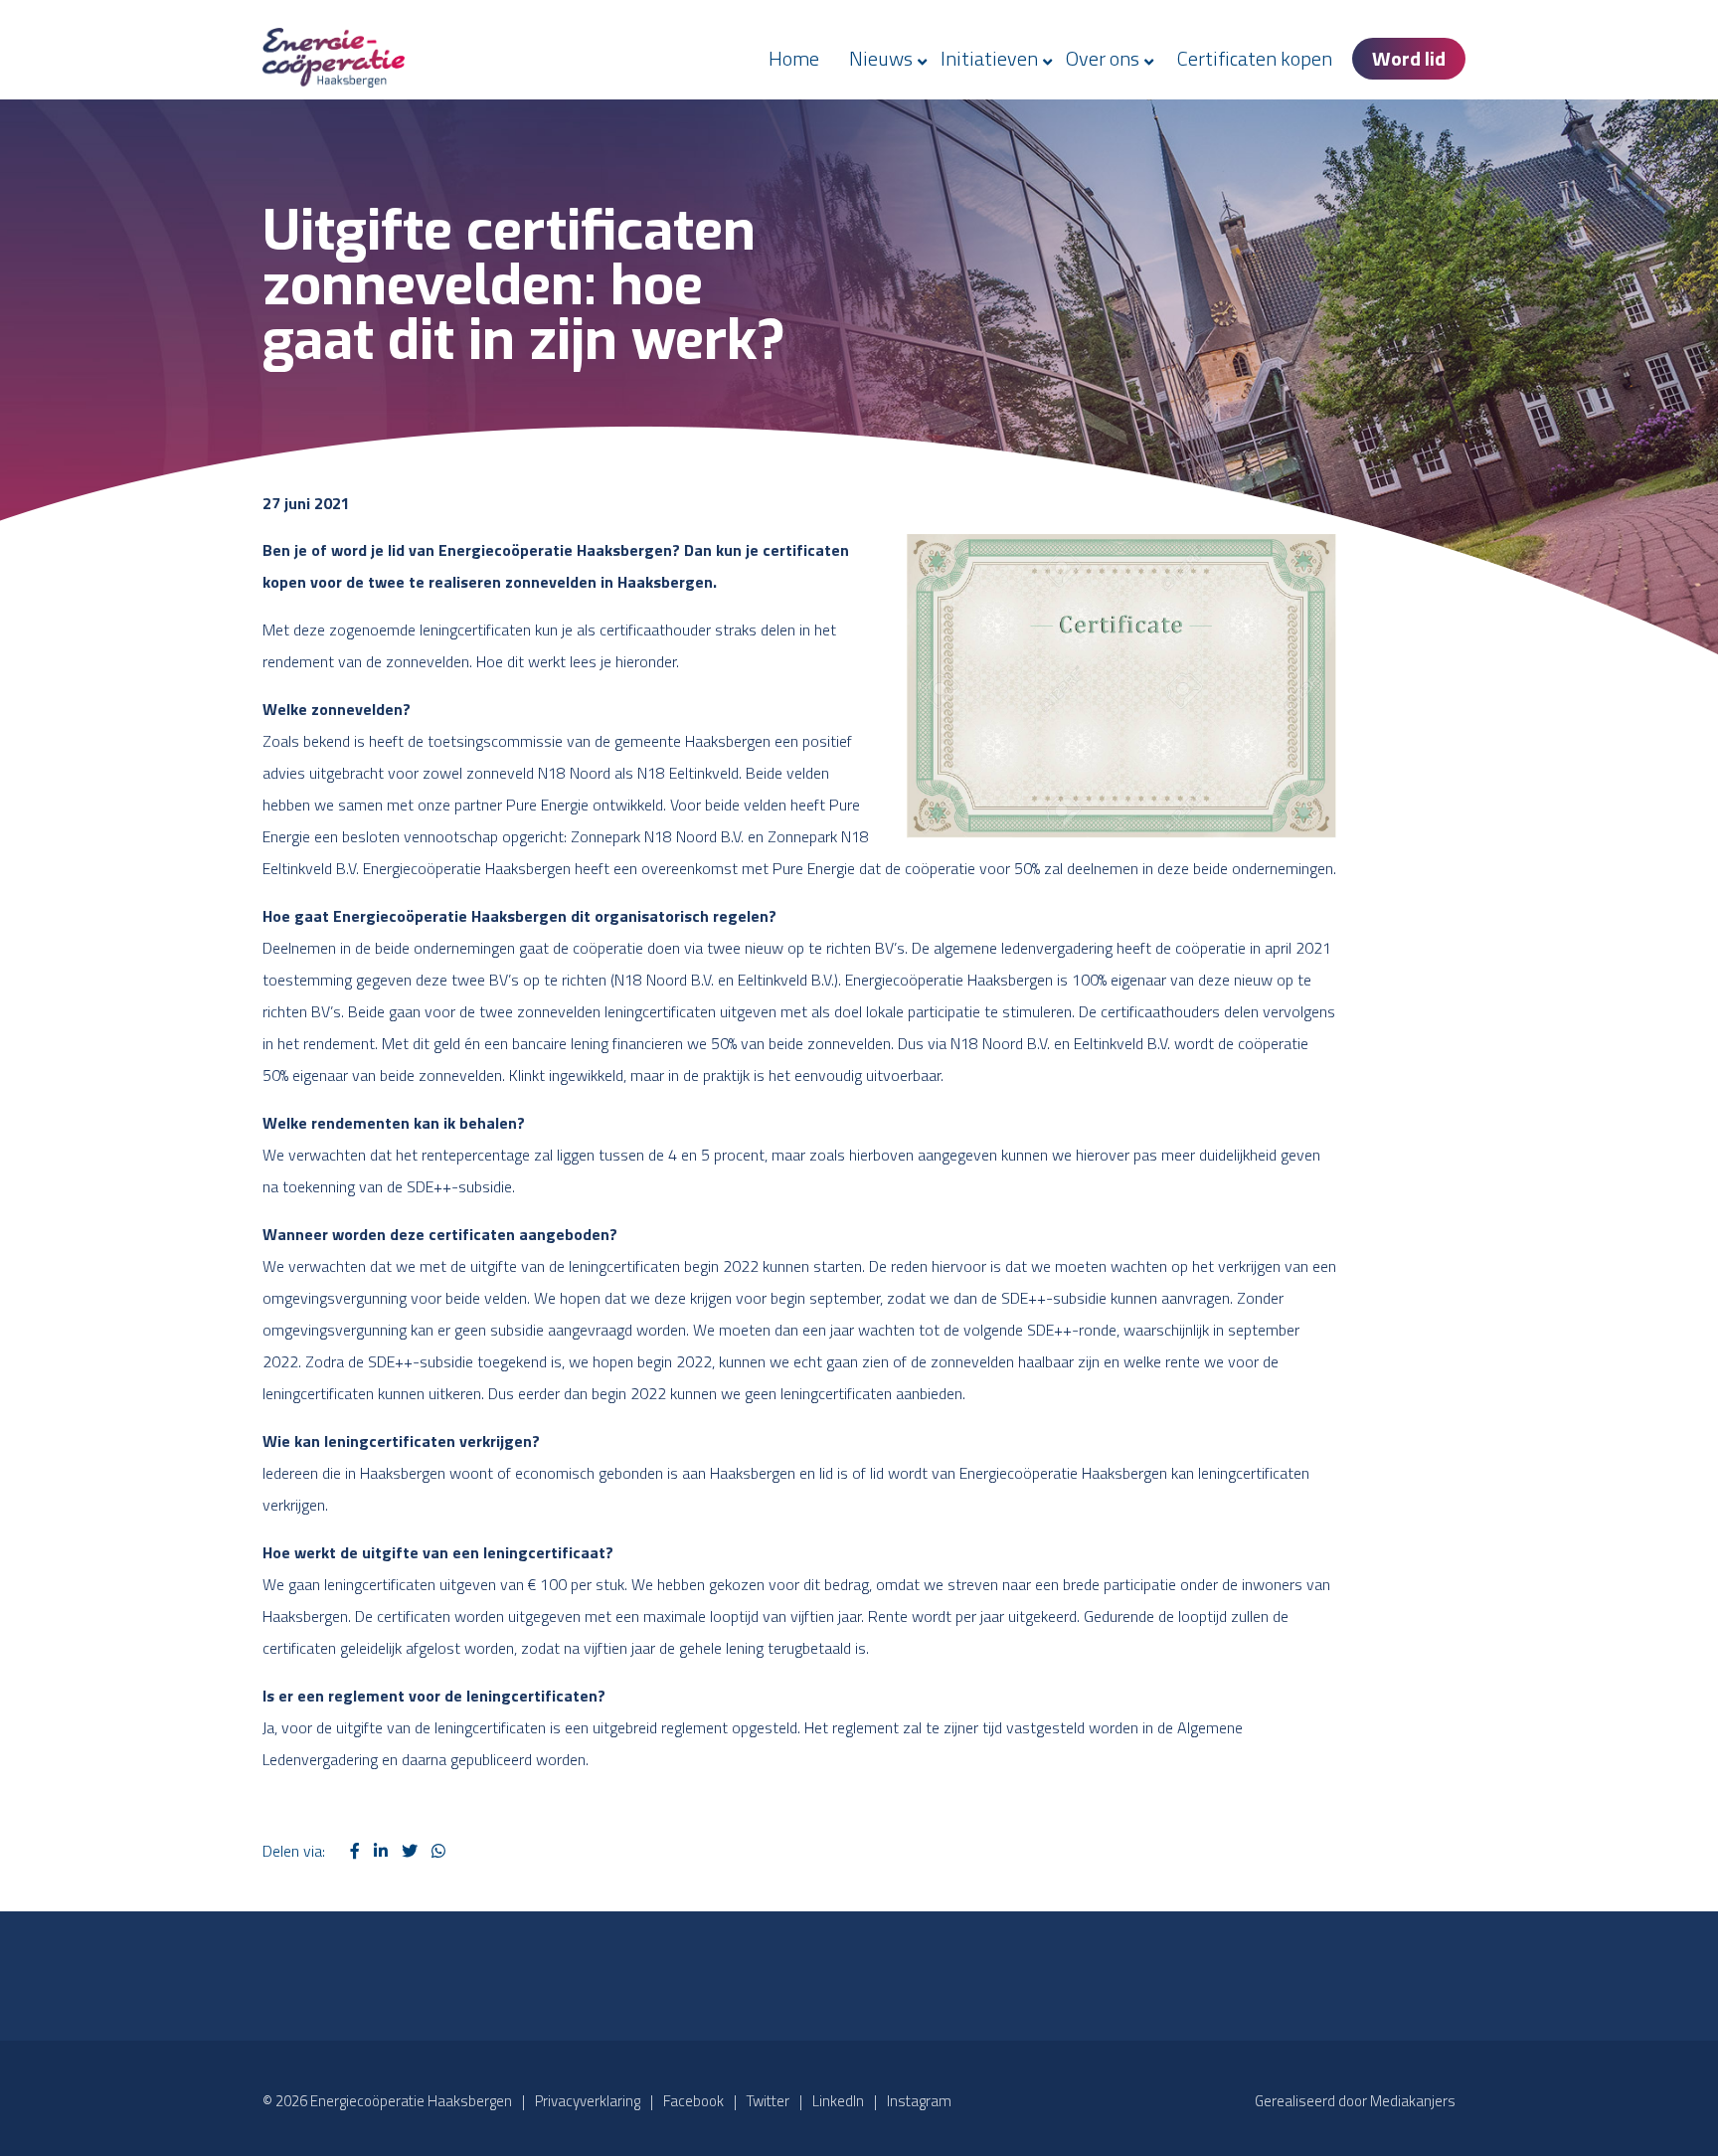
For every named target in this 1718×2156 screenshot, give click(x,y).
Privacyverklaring (588, 2101)
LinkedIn (838, 2101)
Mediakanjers (1413, 2101)
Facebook (693, 2101)
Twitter (768, 2101)
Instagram (919, 2101)
